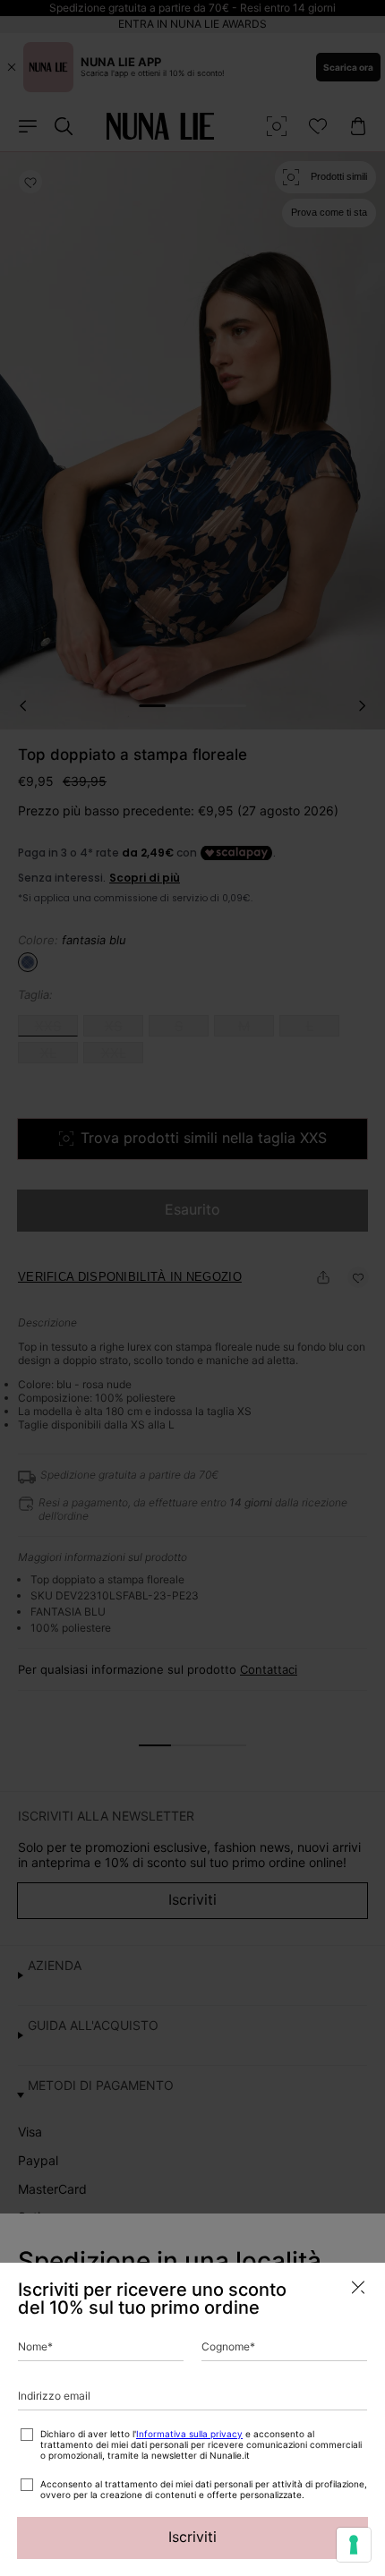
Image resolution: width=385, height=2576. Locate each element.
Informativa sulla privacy (189, 2434)
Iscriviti (192, 2537)
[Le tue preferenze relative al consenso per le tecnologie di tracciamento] (354, 2545)
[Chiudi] (358, 2287)
